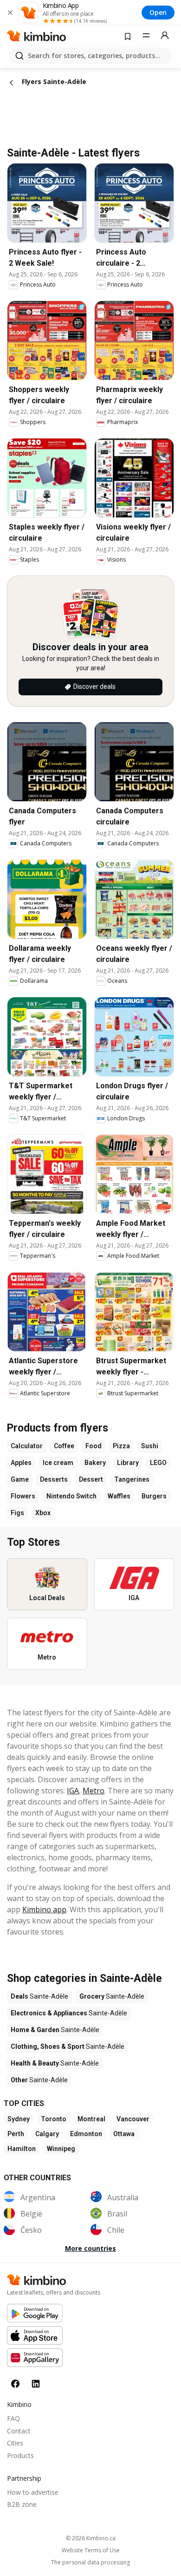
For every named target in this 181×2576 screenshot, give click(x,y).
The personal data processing (90, 2563)
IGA (73, 1791)
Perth (16, 2134)
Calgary (47, 2134)
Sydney (19, 2119)
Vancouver (133, 2119)
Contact (19, 2431)
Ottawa (124, 2134)
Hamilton (22, 2149)
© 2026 (91, 2538)
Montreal (91, 2119)
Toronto (54, 2119)
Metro (94, 1791)
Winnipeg (61, 2149)
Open (158, 12)
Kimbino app (44, 1909)
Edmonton (86, 2134)
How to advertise (33, 2492)
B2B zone (22, 2504)
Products (20, 2455)
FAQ (13, 2418)
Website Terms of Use (91, 2550)
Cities (15, 2443)
